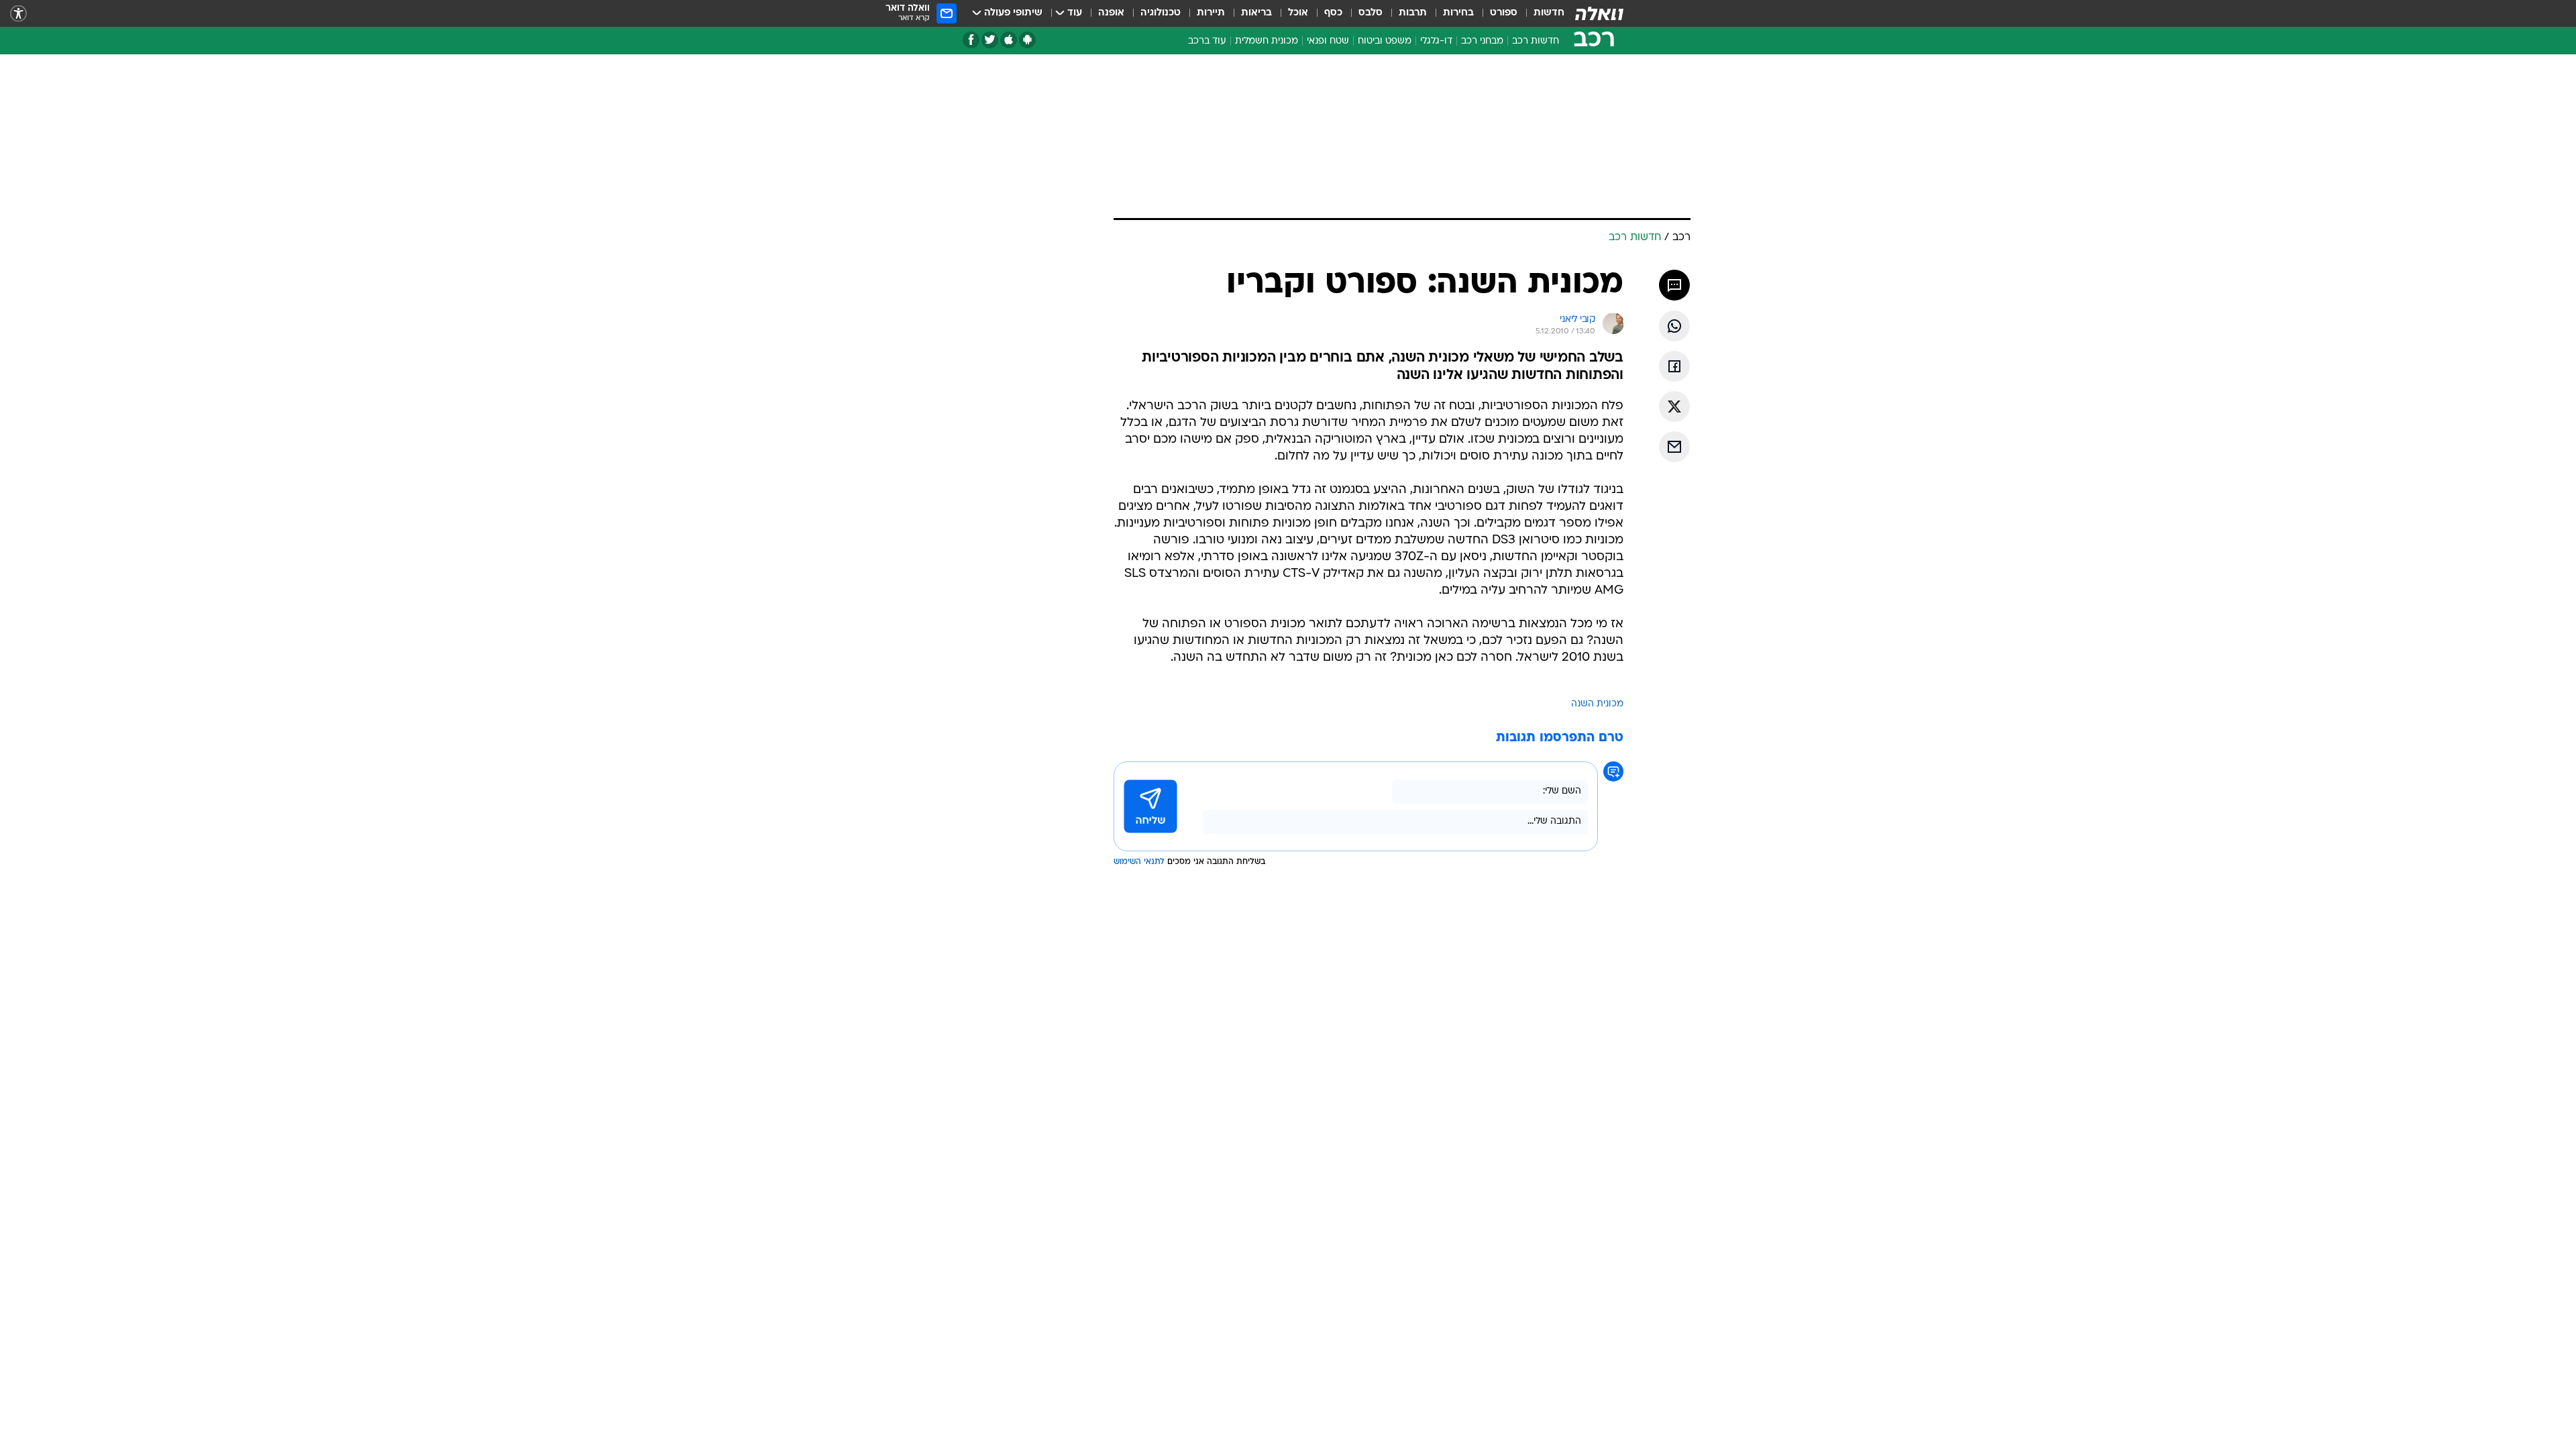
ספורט (1504, 13)
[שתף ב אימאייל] (1674, 447)
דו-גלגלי (1436, 41)
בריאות (1256, 13)
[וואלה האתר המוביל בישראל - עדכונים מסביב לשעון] (1599, 13)
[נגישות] (18, 14)
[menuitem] (1541, 13)
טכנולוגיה (1161, 13)
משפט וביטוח (1385, 41)
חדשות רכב (1536, 41)
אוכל (1298, 13)
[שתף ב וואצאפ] (1674, 326)
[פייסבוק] (971, 40)
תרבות (1413, 13)
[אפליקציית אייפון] (1009, 40)
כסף (1333, 13)
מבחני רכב (1482, 41)
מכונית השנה (1597, 704)
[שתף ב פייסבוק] (1674, 366)
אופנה (1111, 13)
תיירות (1211, 13)
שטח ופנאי (1328, 41)
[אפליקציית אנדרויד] (1027, 40)
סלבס (1371, 13)
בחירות (1458, 13)
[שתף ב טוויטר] (1674, 407)
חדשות (1549, 13)
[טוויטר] (990, 40)
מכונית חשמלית (1267, 41)
